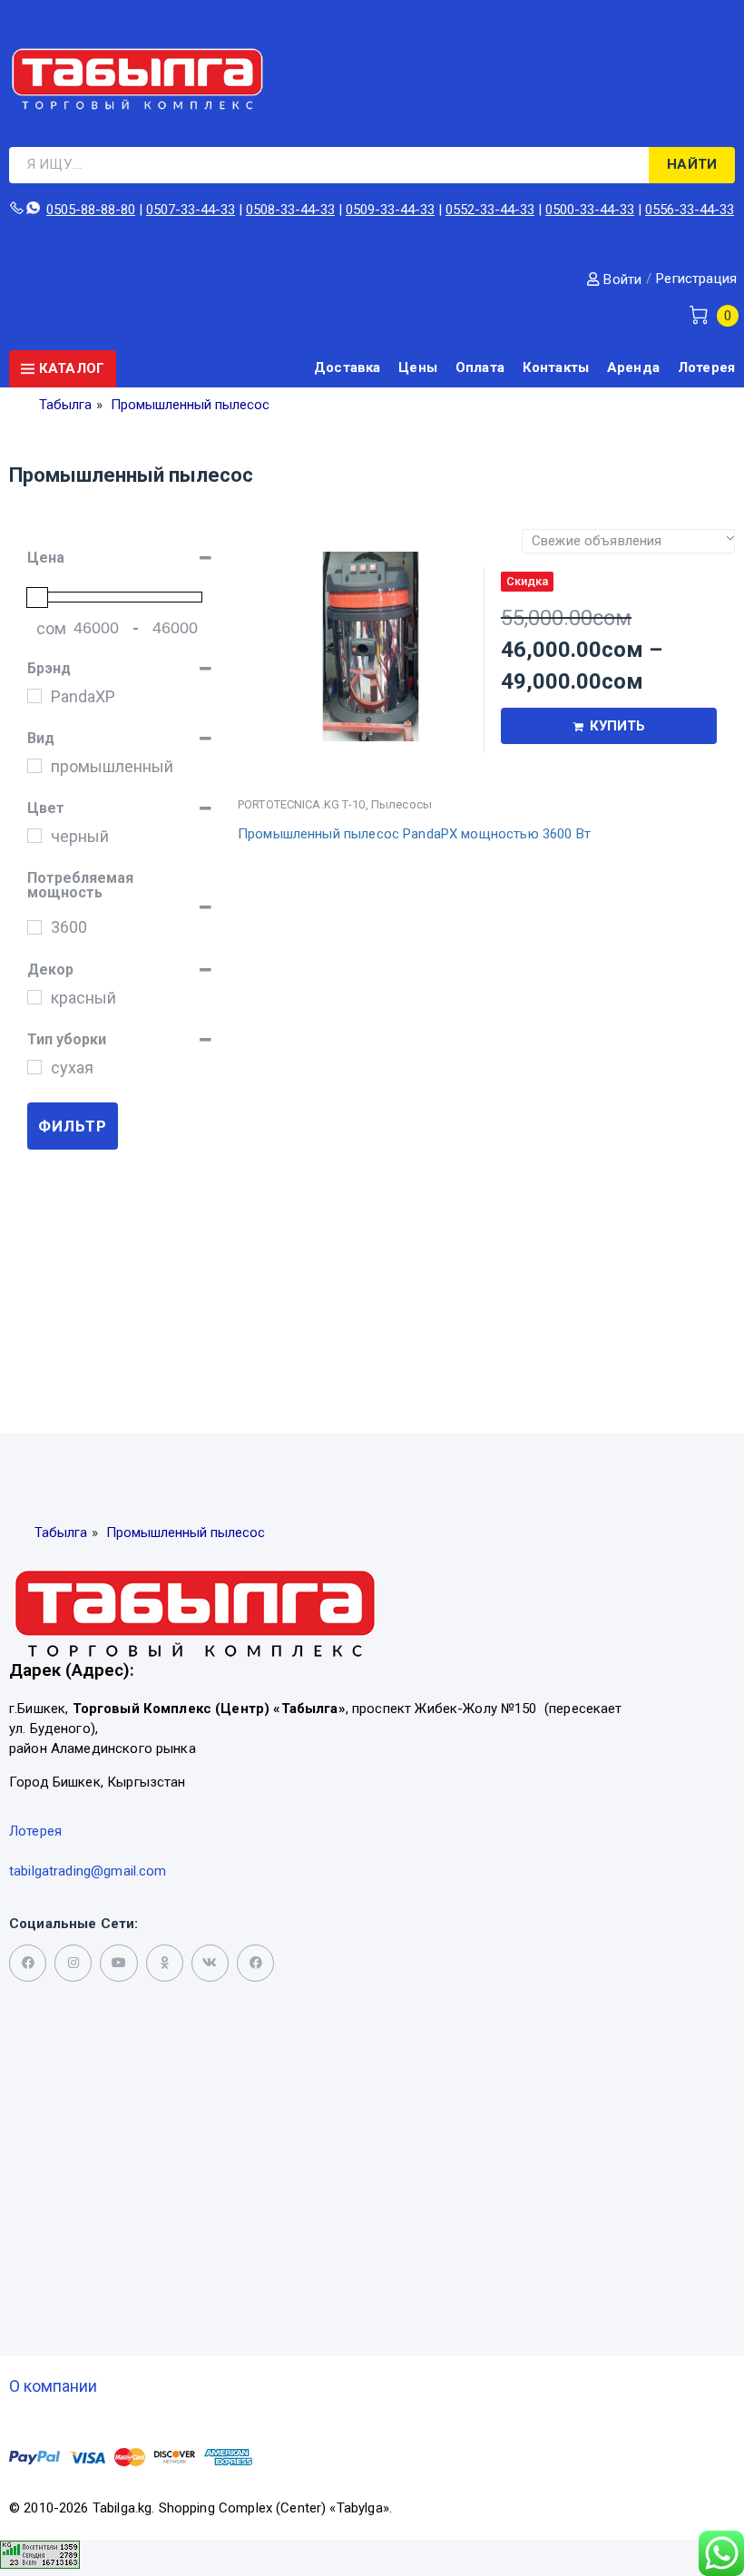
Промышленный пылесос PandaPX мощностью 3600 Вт (414, 834)
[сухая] (34, 1067)
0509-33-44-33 (390, 210)
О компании (53, 2386)
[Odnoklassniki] (165, 1963)
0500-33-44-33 (590, 210)
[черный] (34, 836)
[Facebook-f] (28, 1963)
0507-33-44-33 (191, 210)
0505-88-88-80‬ (91, 210)
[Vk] (210, 1963)
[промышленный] (34, 766)
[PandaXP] (34, 696)
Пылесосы (401, 804)
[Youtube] (118, 1963)
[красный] (34, 997)
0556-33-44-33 (690, 210)
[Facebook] (255, 1963)
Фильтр (73, 1126)
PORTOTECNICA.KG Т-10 (302, 804)
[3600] (34, 927)
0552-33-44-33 (490, 210)
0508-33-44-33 (290, 210)
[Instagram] (73, 1963)
